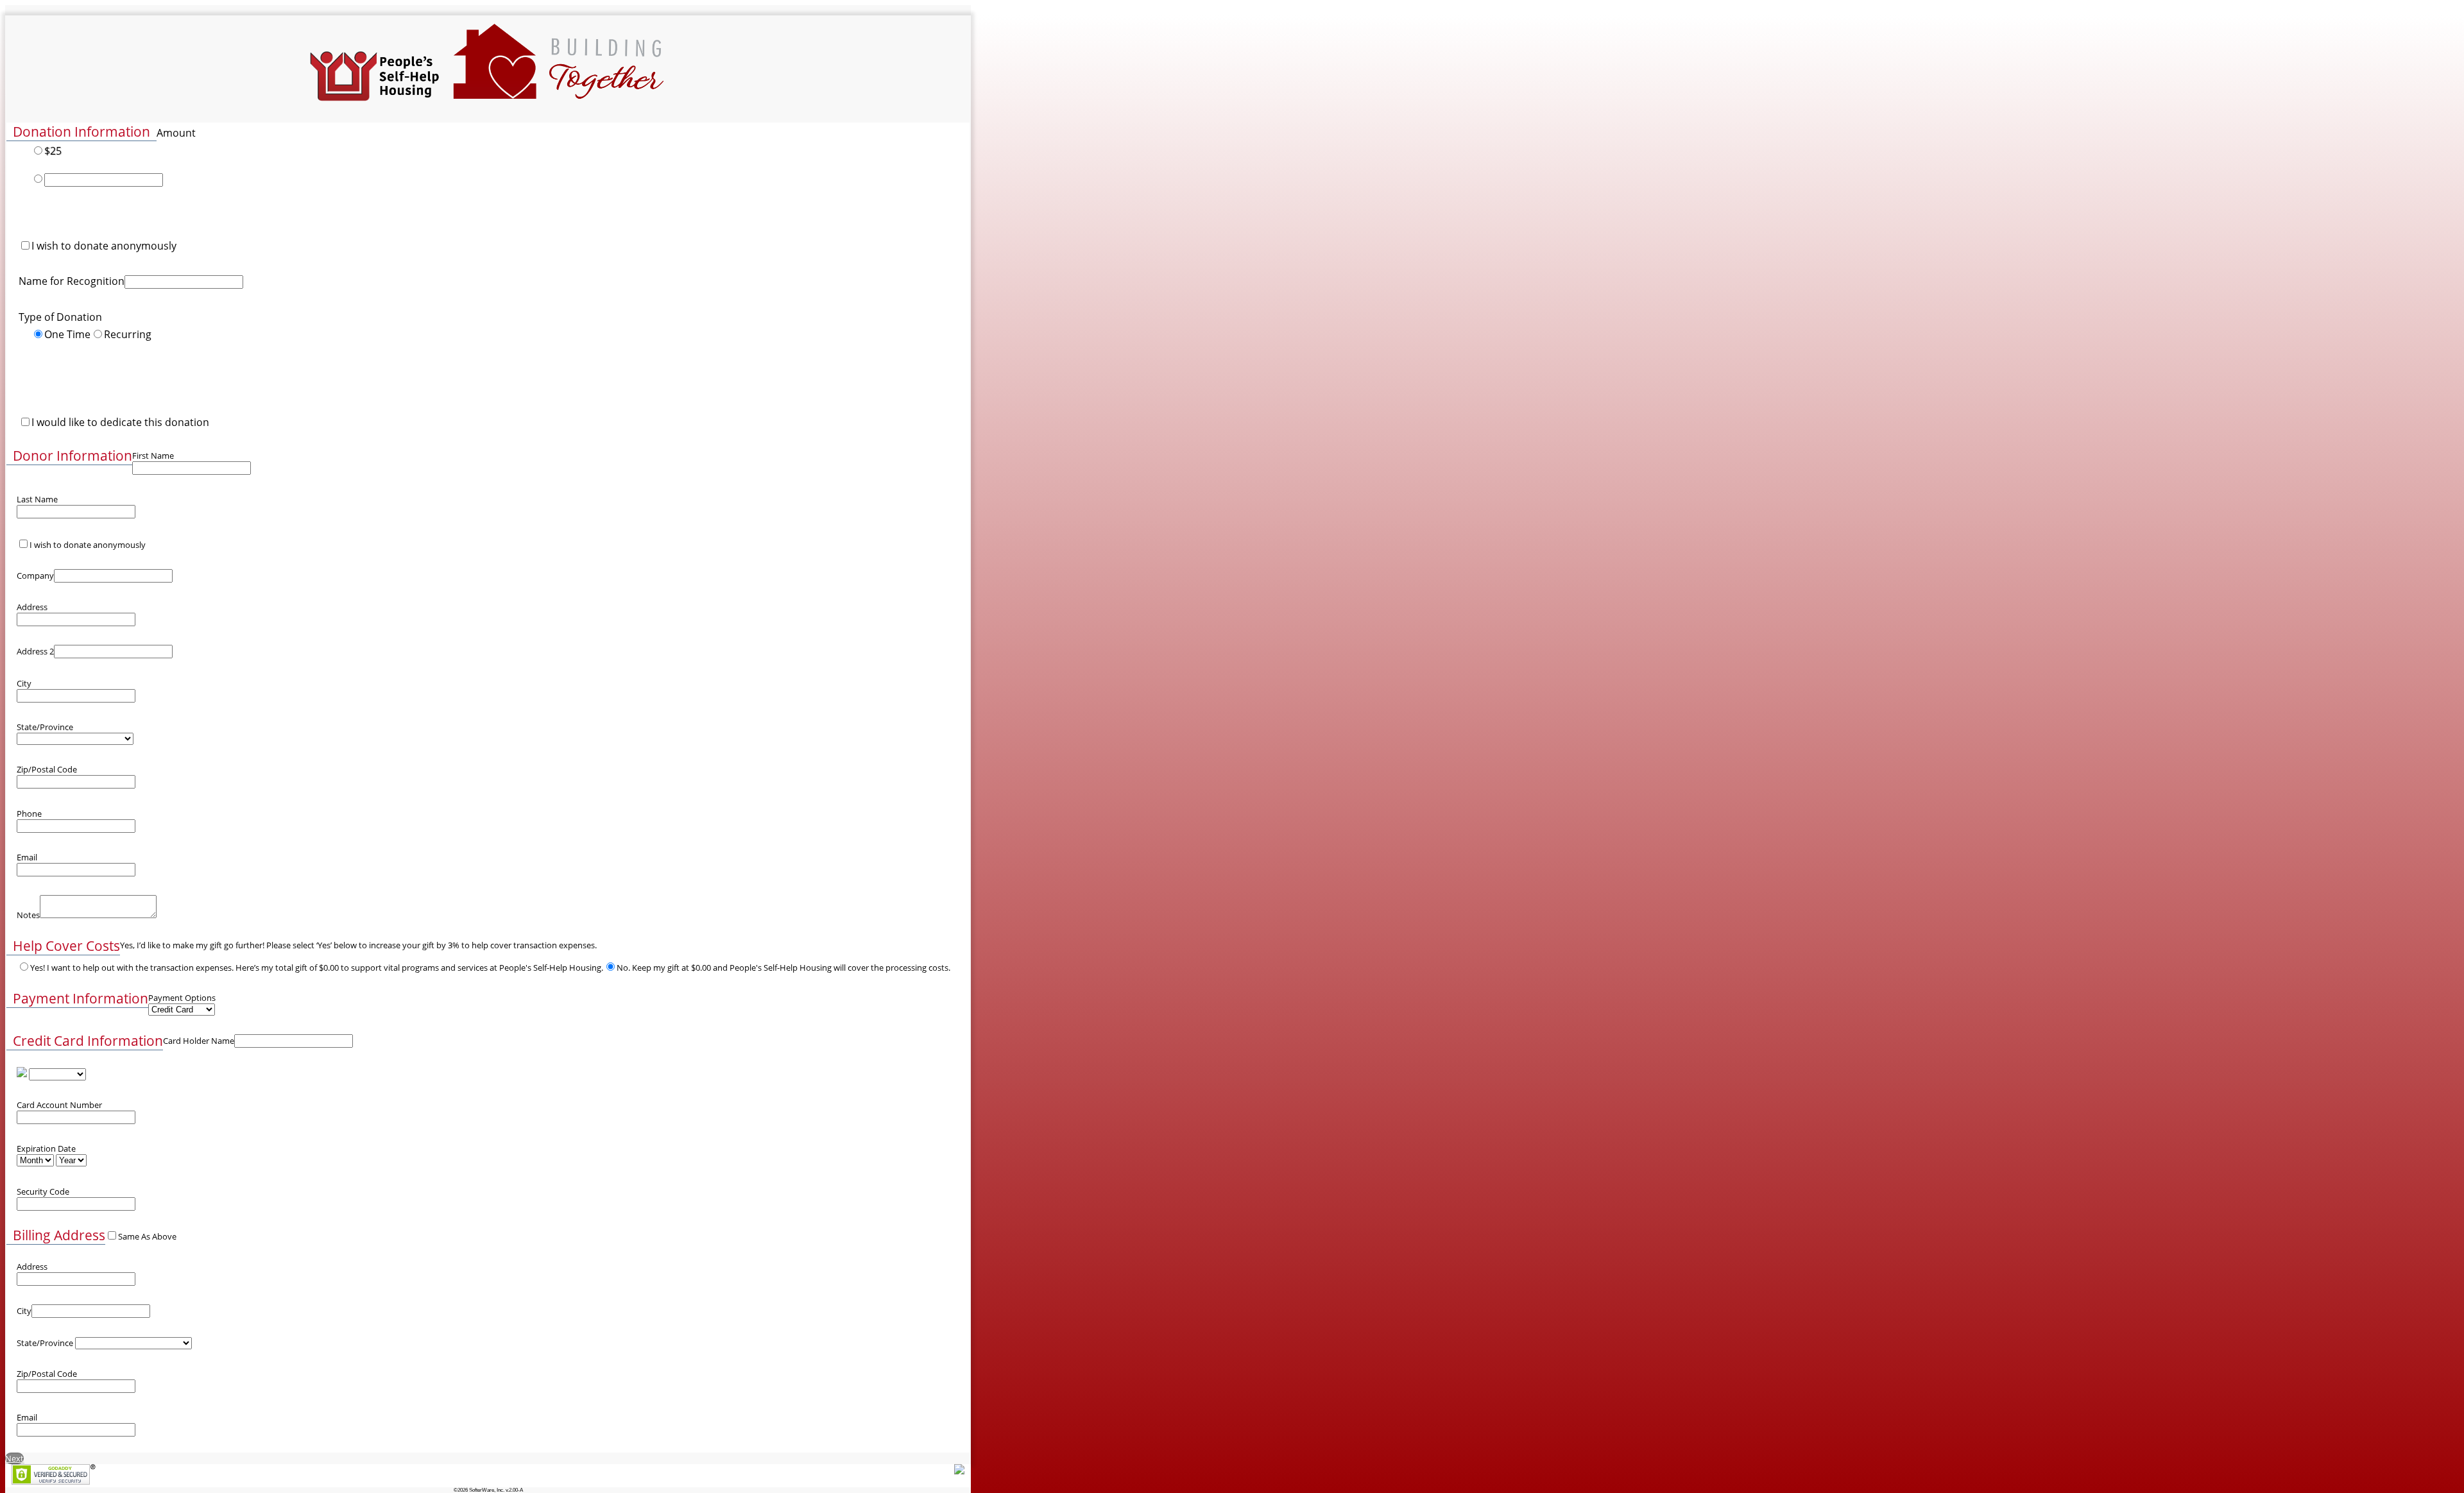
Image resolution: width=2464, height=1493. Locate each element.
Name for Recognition (72, 281)
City (24, 683)
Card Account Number (59, 1105)
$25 (53, 151)
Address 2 (35, 651)
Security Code (43, 1191)
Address (32, 607)
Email (27, 857)
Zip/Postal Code (47, 769)
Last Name (37, 499)
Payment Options (182, 998)
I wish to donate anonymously (104, 246)
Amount (176, 133)
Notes (28, 915)
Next (14, 1458)
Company (35, 576)
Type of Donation (60, 317)
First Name (153, 456)
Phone (29, 814)
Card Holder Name (199, 1041)
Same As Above (147, 1236)
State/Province (45, 727)
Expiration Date (46, 1148)
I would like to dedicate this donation (120, 422)
